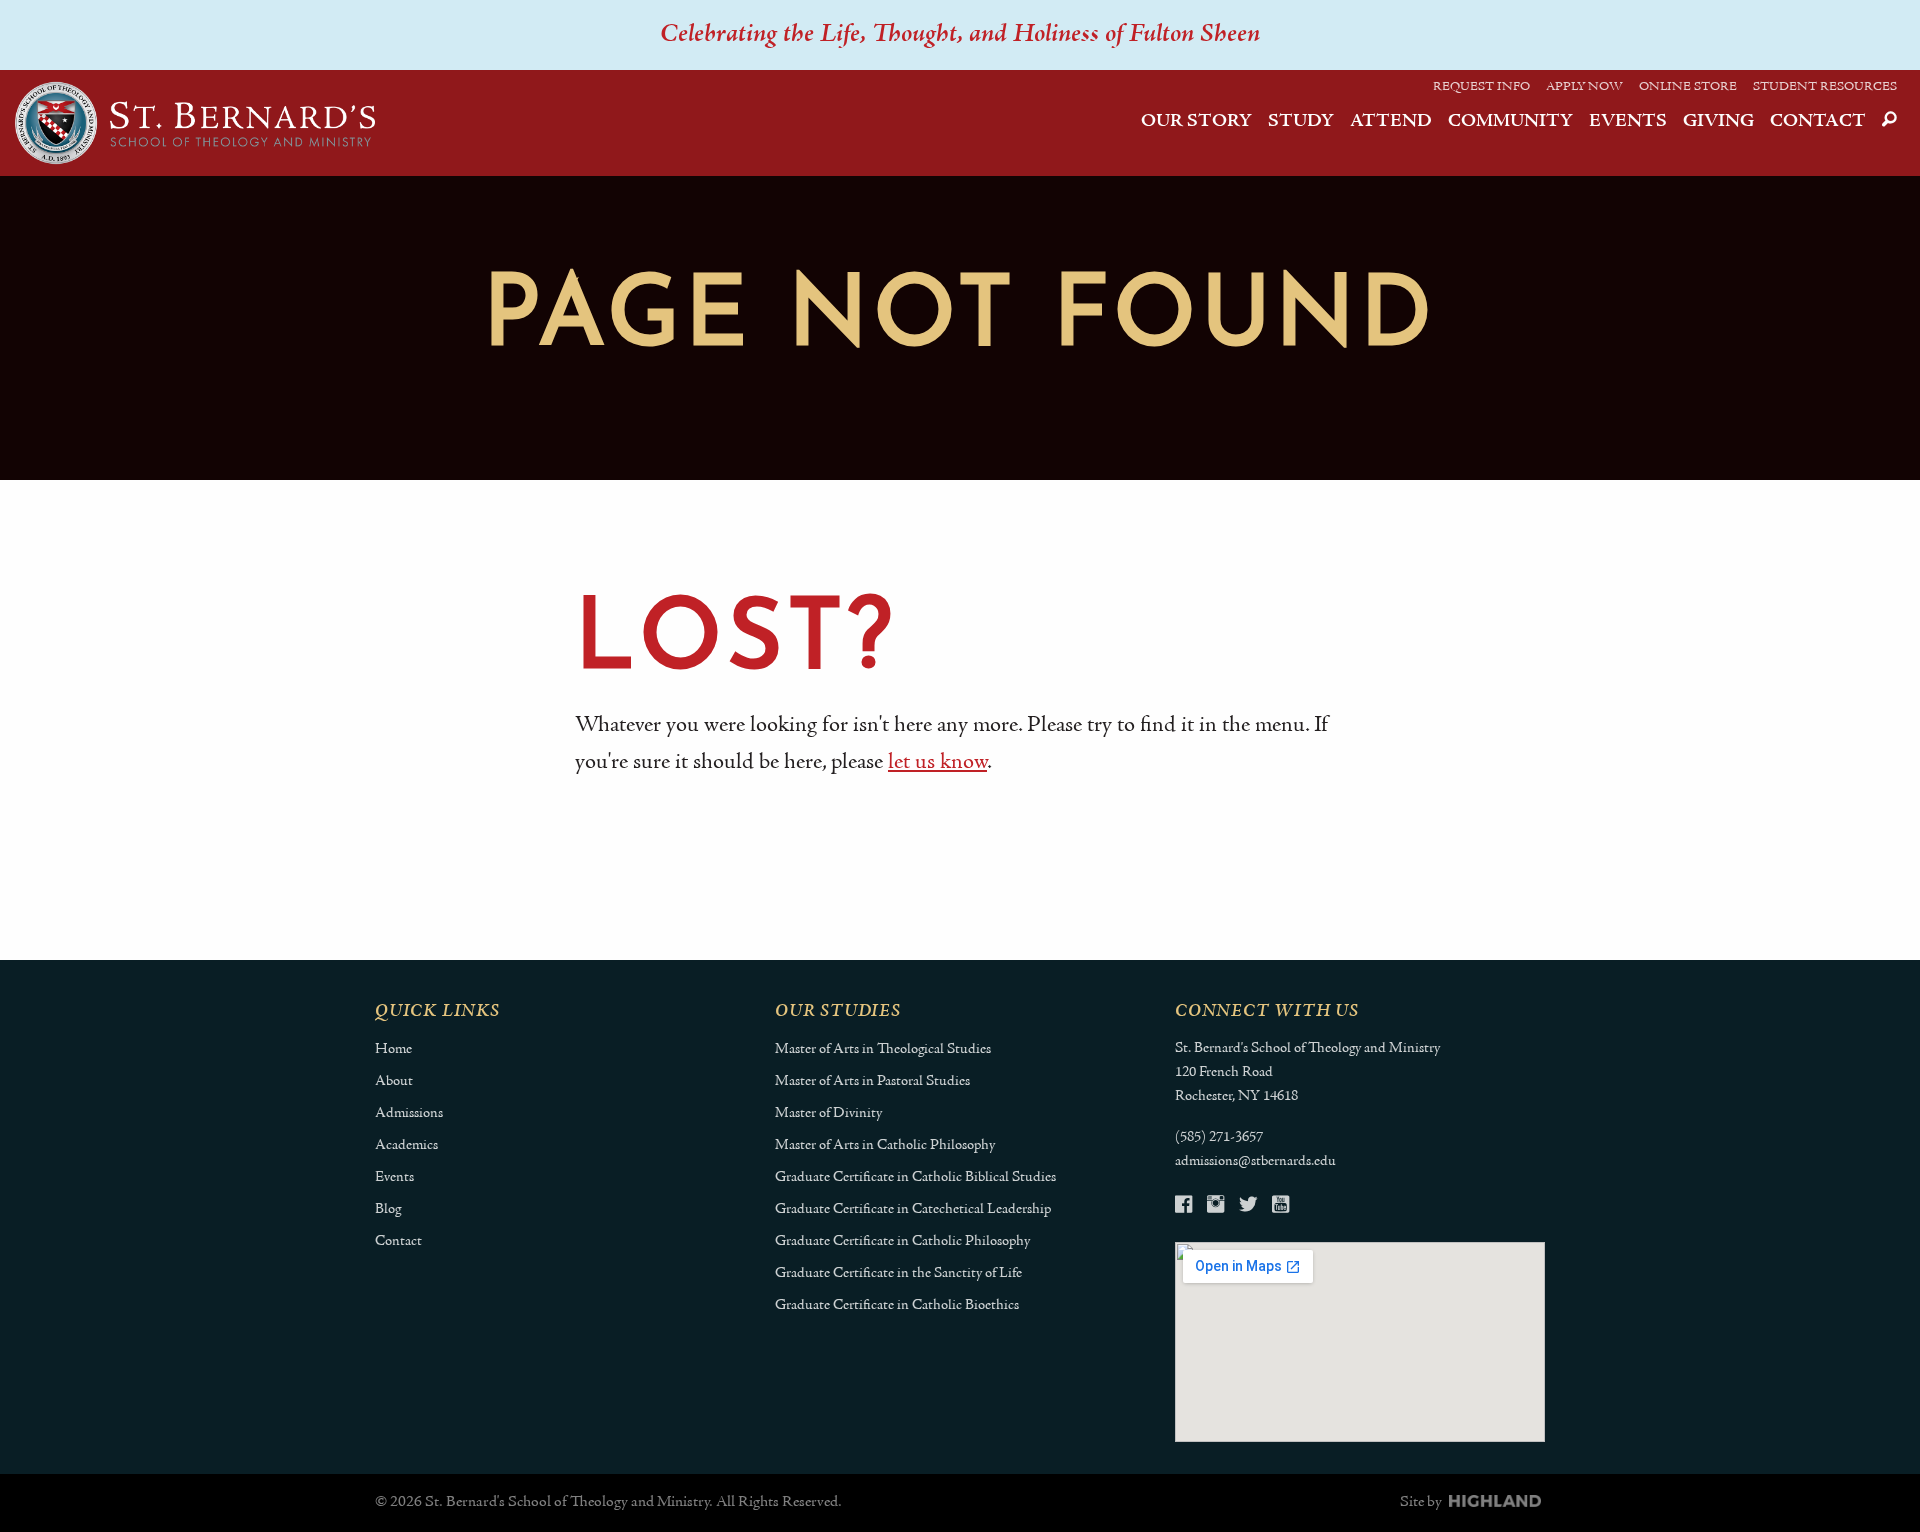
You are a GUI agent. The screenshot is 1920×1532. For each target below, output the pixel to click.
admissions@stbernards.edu (1255, 1161)
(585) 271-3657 (1219, 1137)
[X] (1248, 1207)
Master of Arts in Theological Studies (883, 1049)
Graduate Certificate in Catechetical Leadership (913, 1209)
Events (1628, 121)
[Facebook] (1183, 1207)
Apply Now (1584, 87)
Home (393, 1049)
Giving (1718, 121)
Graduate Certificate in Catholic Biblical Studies (915, 1177)
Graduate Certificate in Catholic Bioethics (897, 1305)
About (394, 1081)
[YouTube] (1280, 1207)
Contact (1818, 121)
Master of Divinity (828, 1113)
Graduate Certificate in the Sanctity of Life (898, 1273)
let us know (937, 762)
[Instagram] (1215, 1207)
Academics (406, 1145)
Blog (388, 1209)
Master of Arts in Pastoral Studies (872, 1081)
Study (1301, 121)
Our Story (1196, 121)
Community (1510, 121)
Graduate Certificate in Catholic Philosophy (902, 1241)
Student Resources (1825, 87)
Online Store (1688, 87)
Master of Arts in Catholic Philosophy (885, 1145)
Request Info (1481, 87)
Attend (1391, 121)
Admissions (409, 1113)
